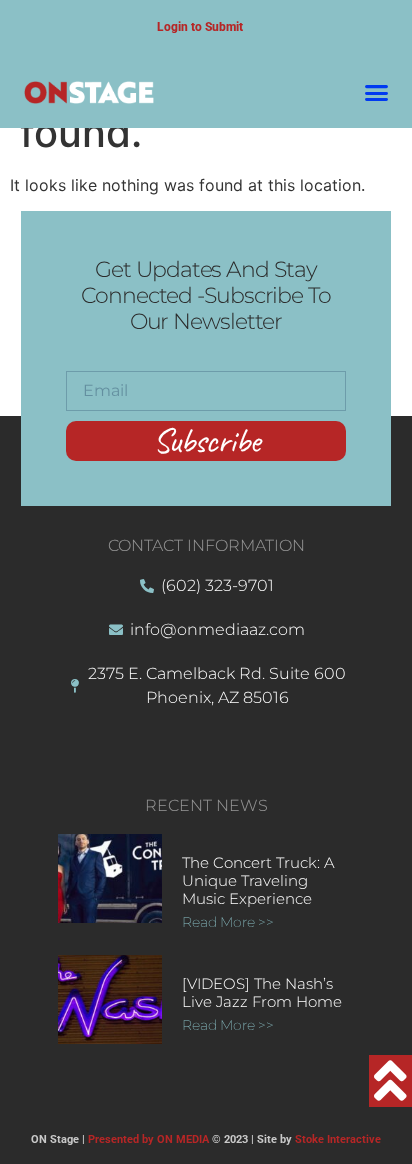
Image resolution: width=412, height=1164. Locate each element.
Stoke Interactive (338, 1139)
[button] (377, 93)
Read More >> (228, 922)
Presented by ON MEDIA (148, 1139)
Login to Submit (200, 27)
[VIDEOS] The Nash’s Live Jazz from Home (262, 992)
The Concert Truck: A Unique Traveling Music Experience (258, 880)
